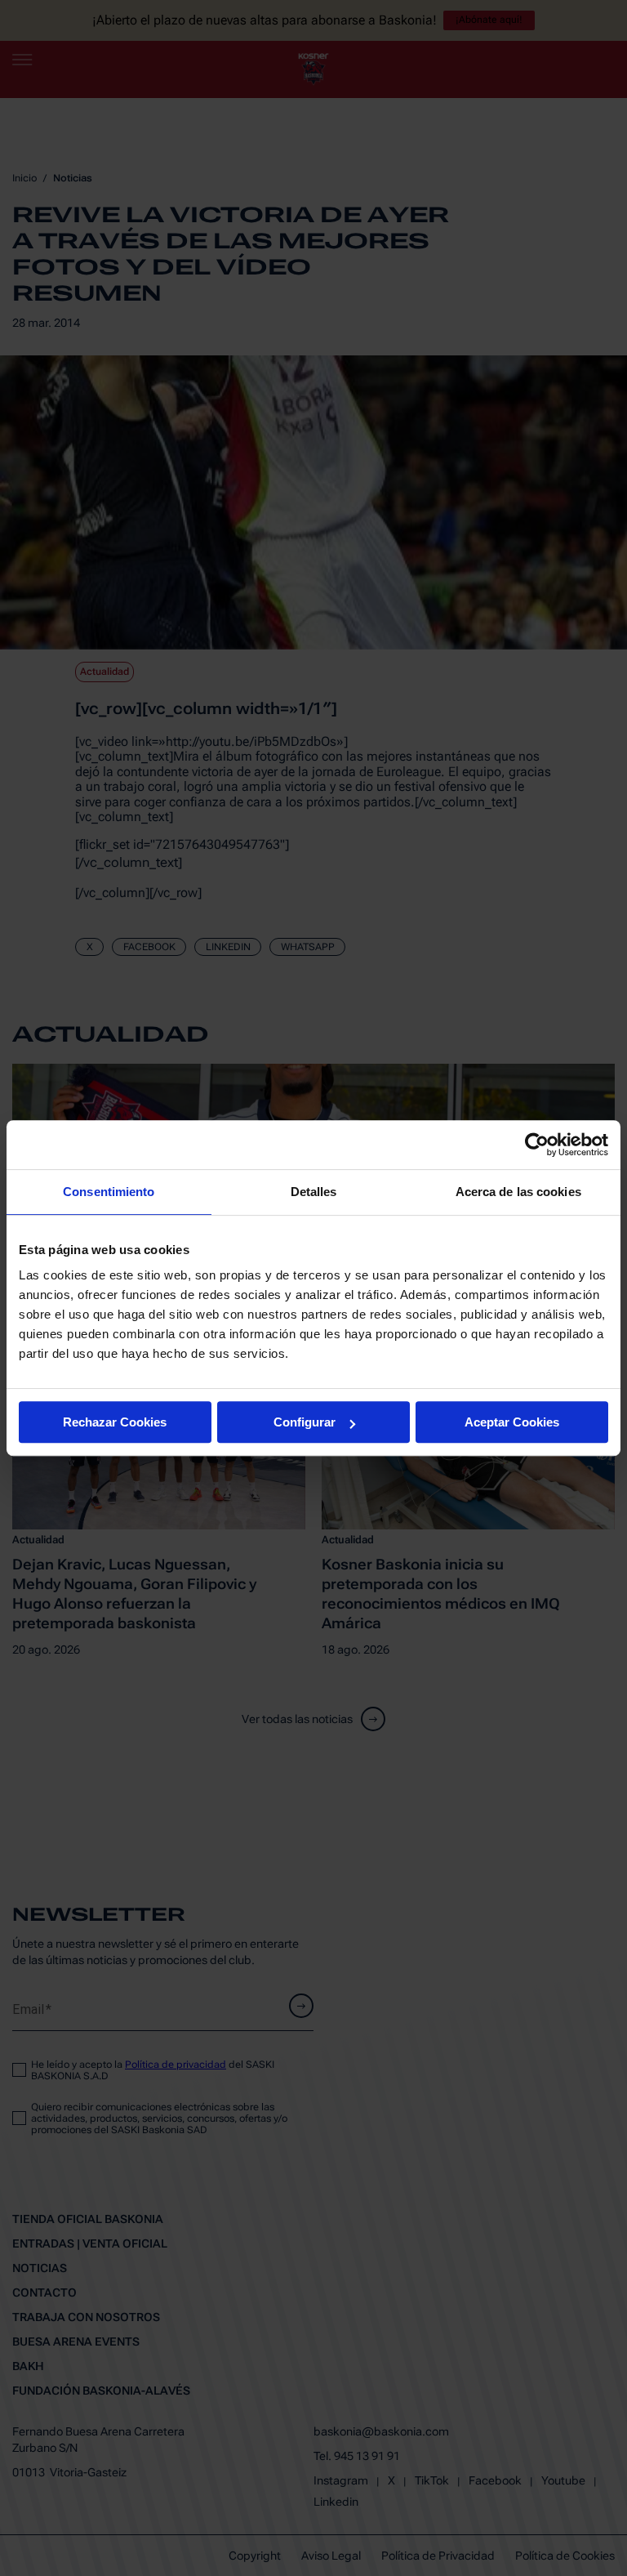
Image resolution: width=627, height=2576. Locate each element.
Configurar (305, 1422)
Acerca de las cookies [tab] (518, 1192)
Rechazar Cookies (115, 1422)
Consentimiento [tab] (109, 1192)
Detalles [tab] (314, 1192)
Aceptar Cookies (512, 1422)
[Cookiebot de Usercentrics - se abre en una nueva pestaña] (537, 1145)
